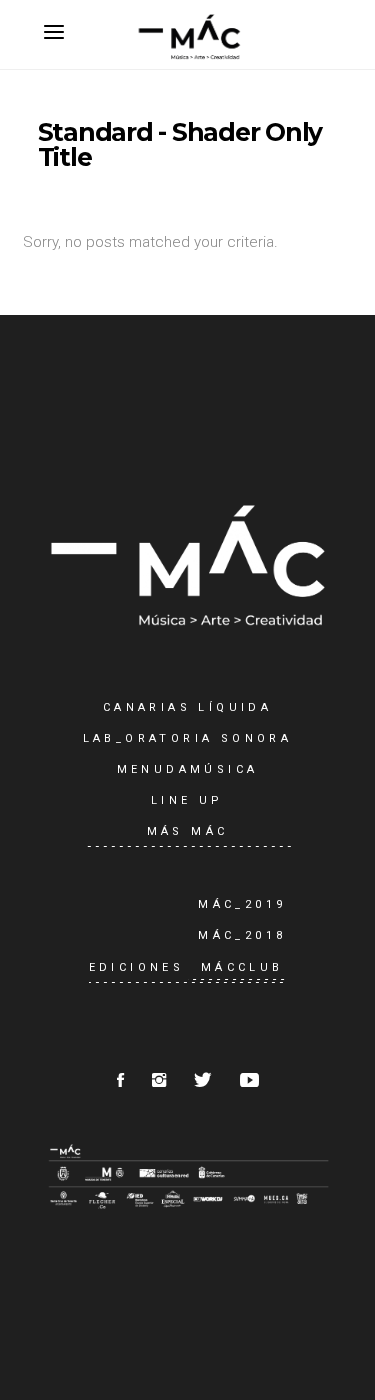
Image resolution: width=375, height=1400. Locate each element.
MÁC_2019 (242, 904)
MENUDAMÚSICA (188, 769)
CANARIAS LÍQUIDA (187, 707)
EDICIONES (137, 967)
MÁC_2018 (242, 935)
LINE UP (187, 800)
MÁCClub (242, 967)
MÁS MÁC (188, 831)
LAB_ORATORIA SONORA (188, 738)
